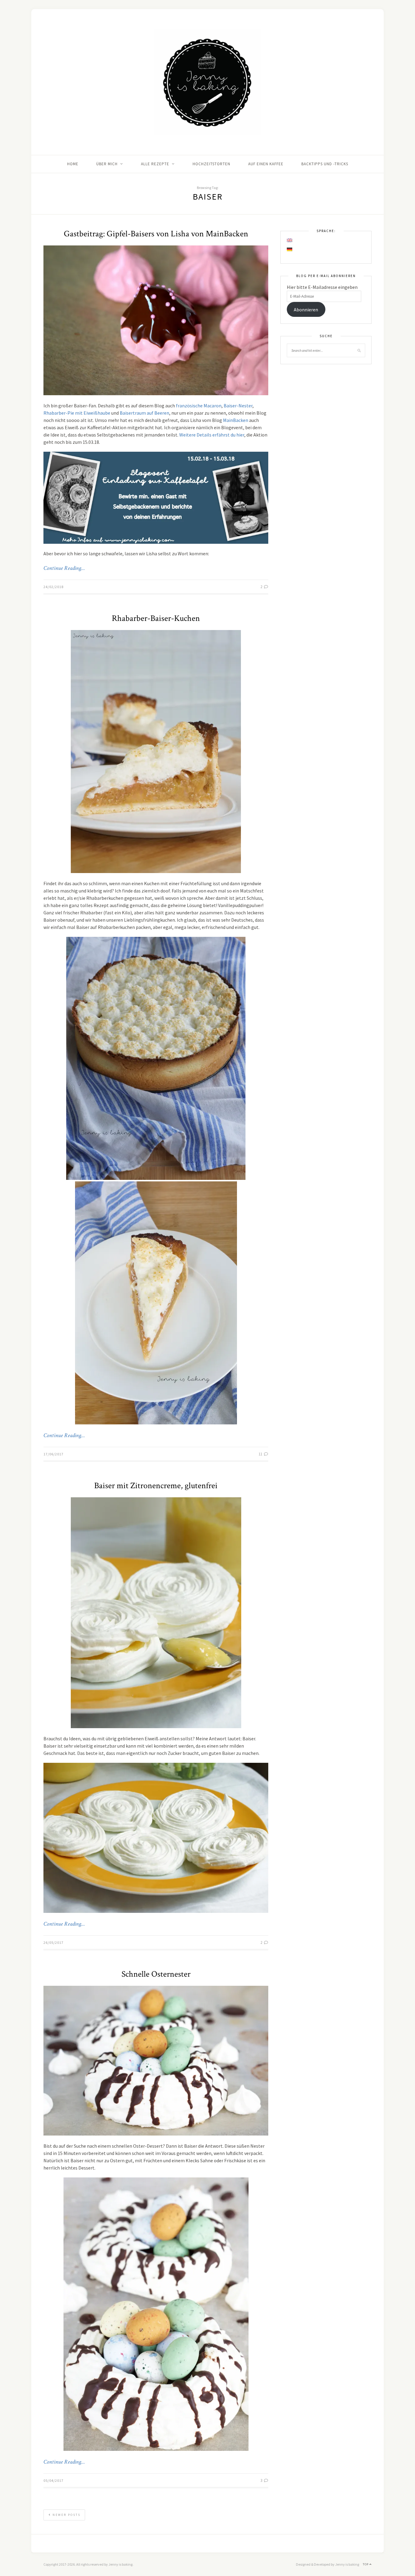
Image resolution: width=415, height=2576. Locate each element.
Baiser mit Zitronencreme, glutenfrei (156, 1486)
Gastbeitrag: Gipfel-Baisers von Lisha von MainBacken (156, 234)
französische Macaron (199, 406)
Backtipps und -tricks (325, 164)
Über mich (107, 164)
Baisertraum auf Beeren (144, 413)
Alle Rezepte (155, 164)
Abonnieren (306, 310)
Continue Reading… (64, 568)
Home (73, 164)
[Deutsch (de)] (290, 249)
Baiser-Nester (238, 406)
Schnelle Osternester (156, 1974)
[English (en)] (290, 240)
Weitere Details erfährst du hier (212, 435)
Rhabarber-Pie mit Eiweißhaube (77, 413)
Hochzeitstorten (211, 164)
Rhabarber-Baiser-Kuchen (156, 618)
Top (366, 2564)
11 (261, 1454)
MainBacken (236, 420)
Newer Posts (66, 2515)
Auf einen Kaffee (266, 164)
